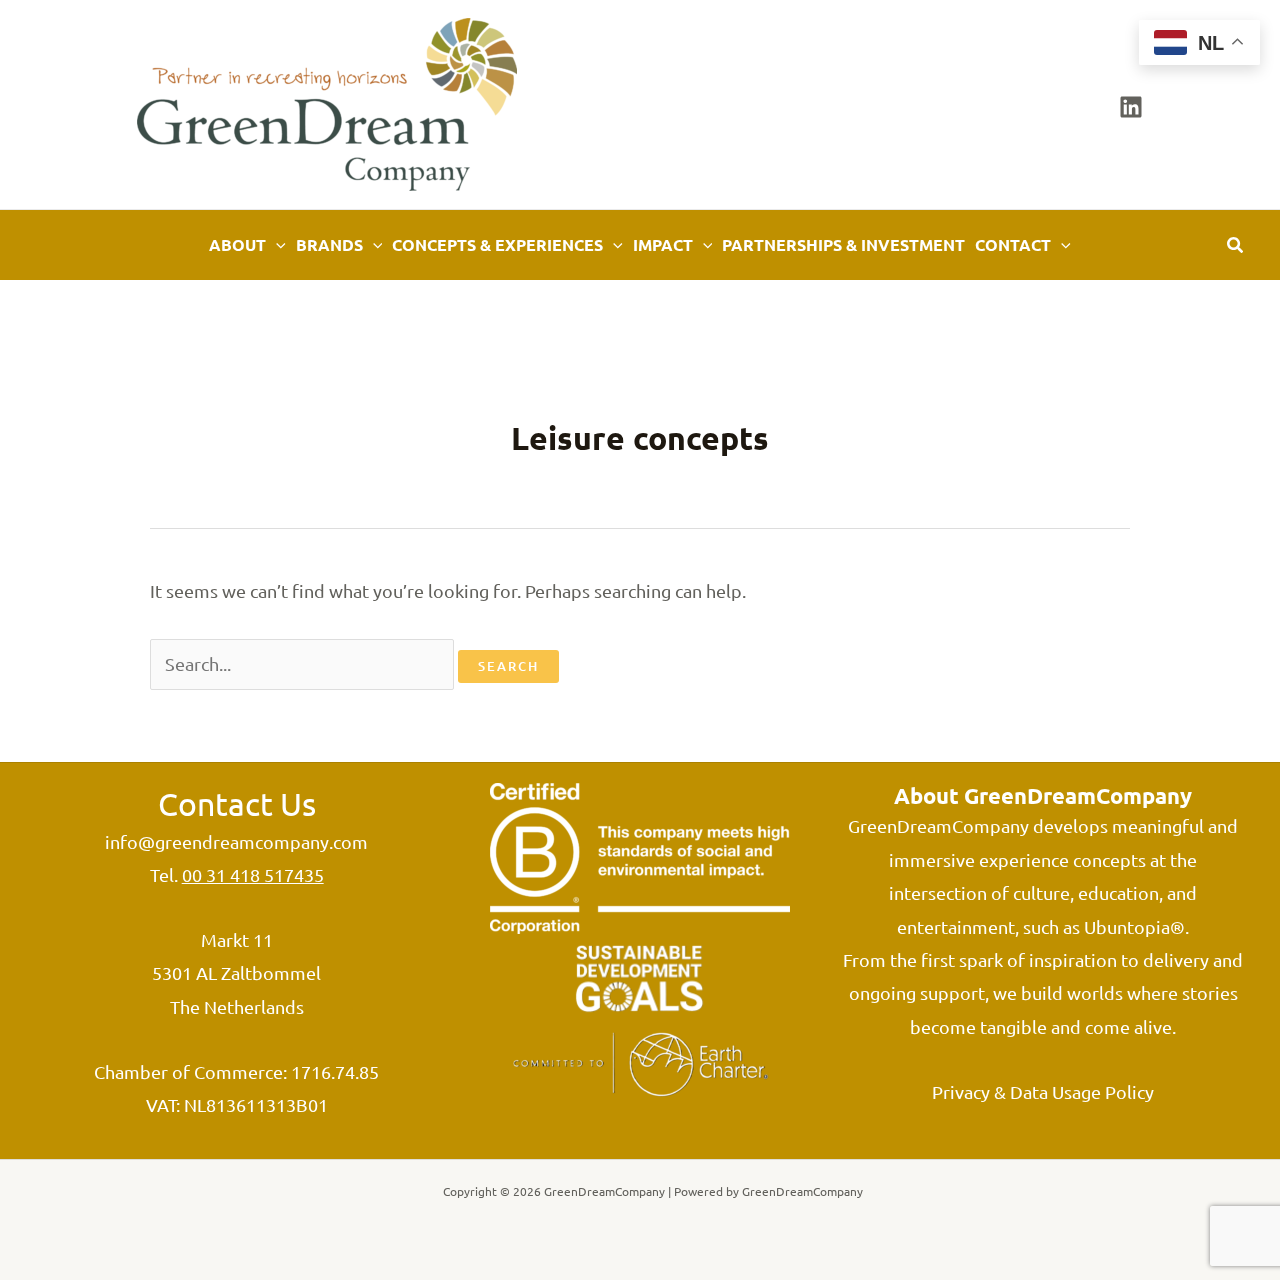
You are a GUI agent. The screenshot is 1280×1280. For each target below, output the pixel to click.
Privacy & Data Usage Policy (1043, 1091)
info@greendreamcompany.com (236, 841)
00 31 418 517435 (253, 874)
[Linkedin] (1131, 107)
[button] (276, 245)
